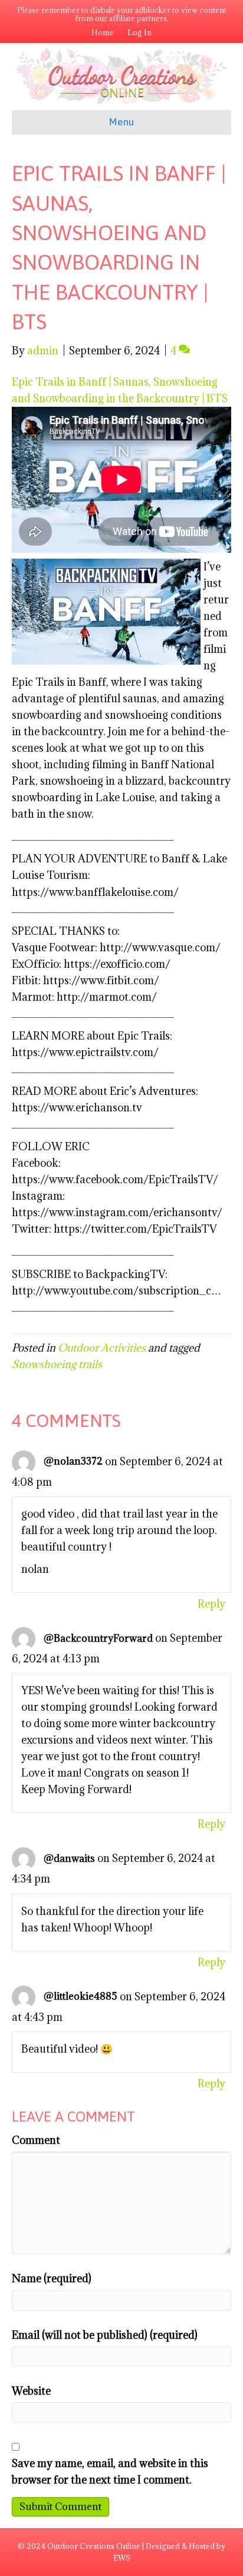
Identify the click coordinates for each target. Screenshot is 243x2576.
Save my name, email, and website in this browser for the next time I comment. (110, 2472)
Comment (36, 2140)
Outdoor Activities (102, 1348)
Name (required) (52, 2278)
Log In (139, 32)
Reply (211, 1604)
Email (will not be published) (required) (105, 2335)
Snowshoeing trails (57, 1364)
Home (103, 32)
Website (31, 2391)
